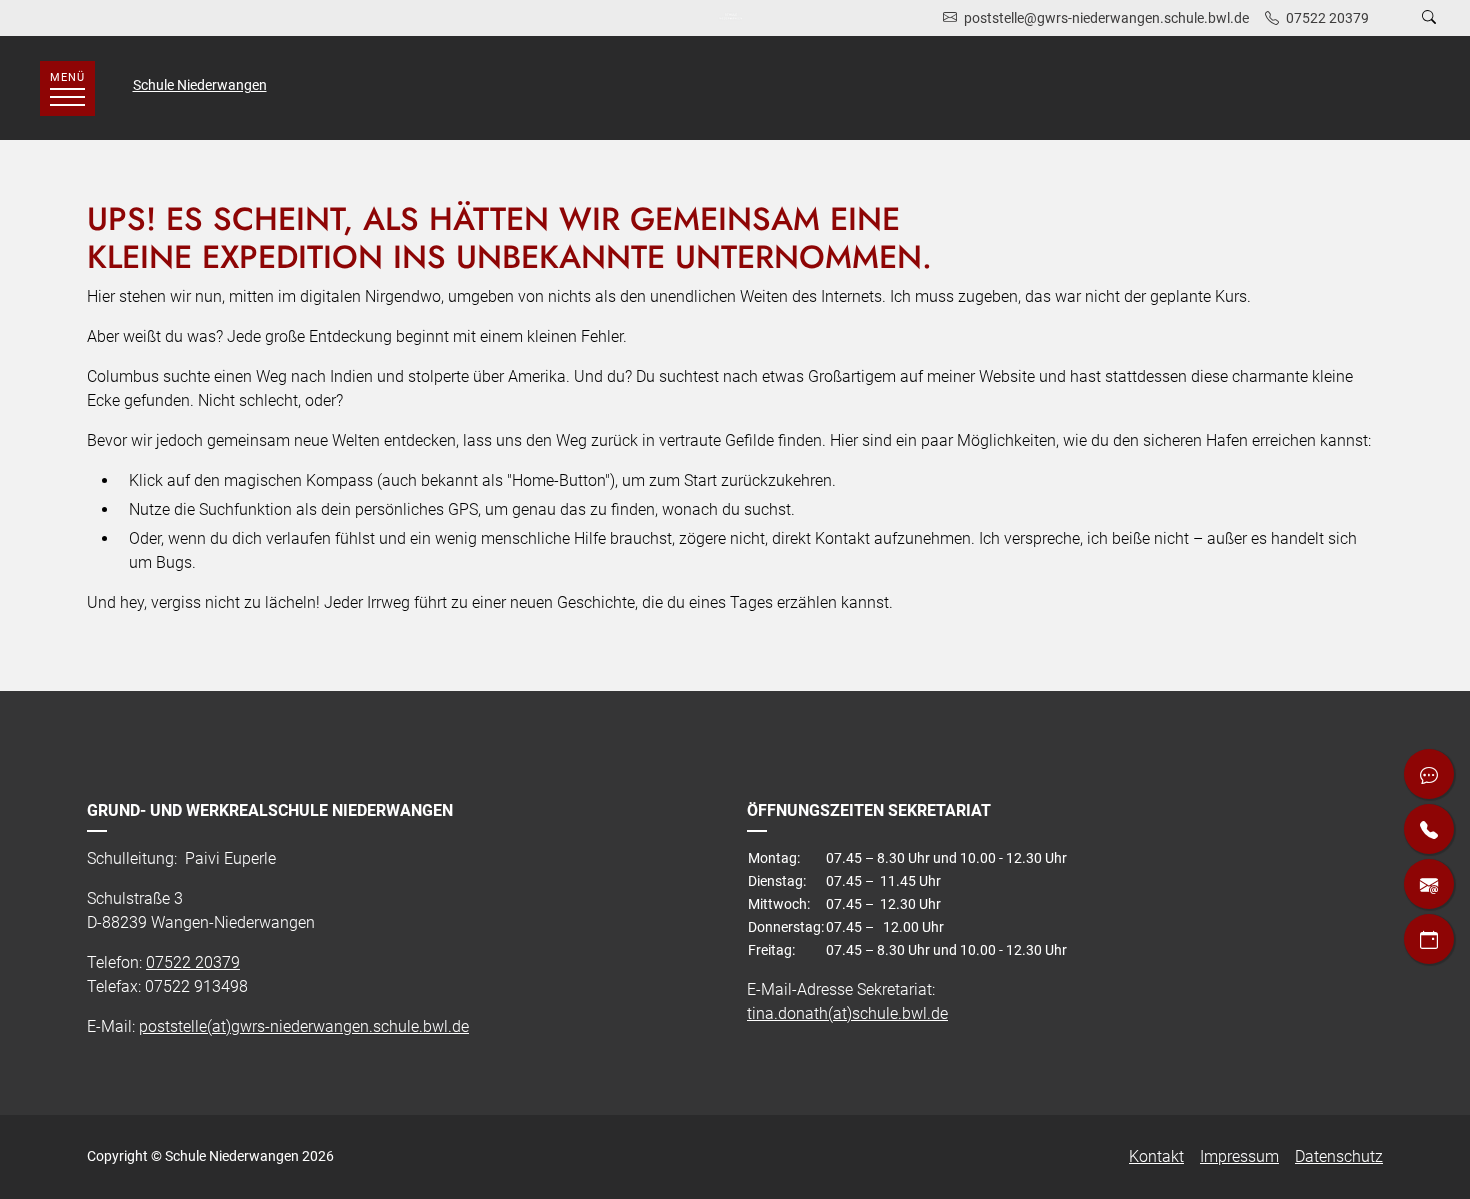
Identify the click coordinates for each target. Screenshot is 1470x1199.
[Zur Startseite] (735, 18)
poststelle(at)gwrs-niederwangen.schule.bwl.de (304, 1026)
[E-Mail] (1429, 884)
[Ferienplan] (1429, 939)
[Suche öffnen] (1429, 18)
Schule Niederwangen (200, 85)
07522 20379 (193, 962)
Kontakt (1156, 1156)
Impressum (1239, 1156)
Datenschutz (1339, 1156)
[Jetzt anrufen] (1429, 829)
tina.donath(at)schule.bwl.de (847, 1013)
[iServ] (1429, 774)
